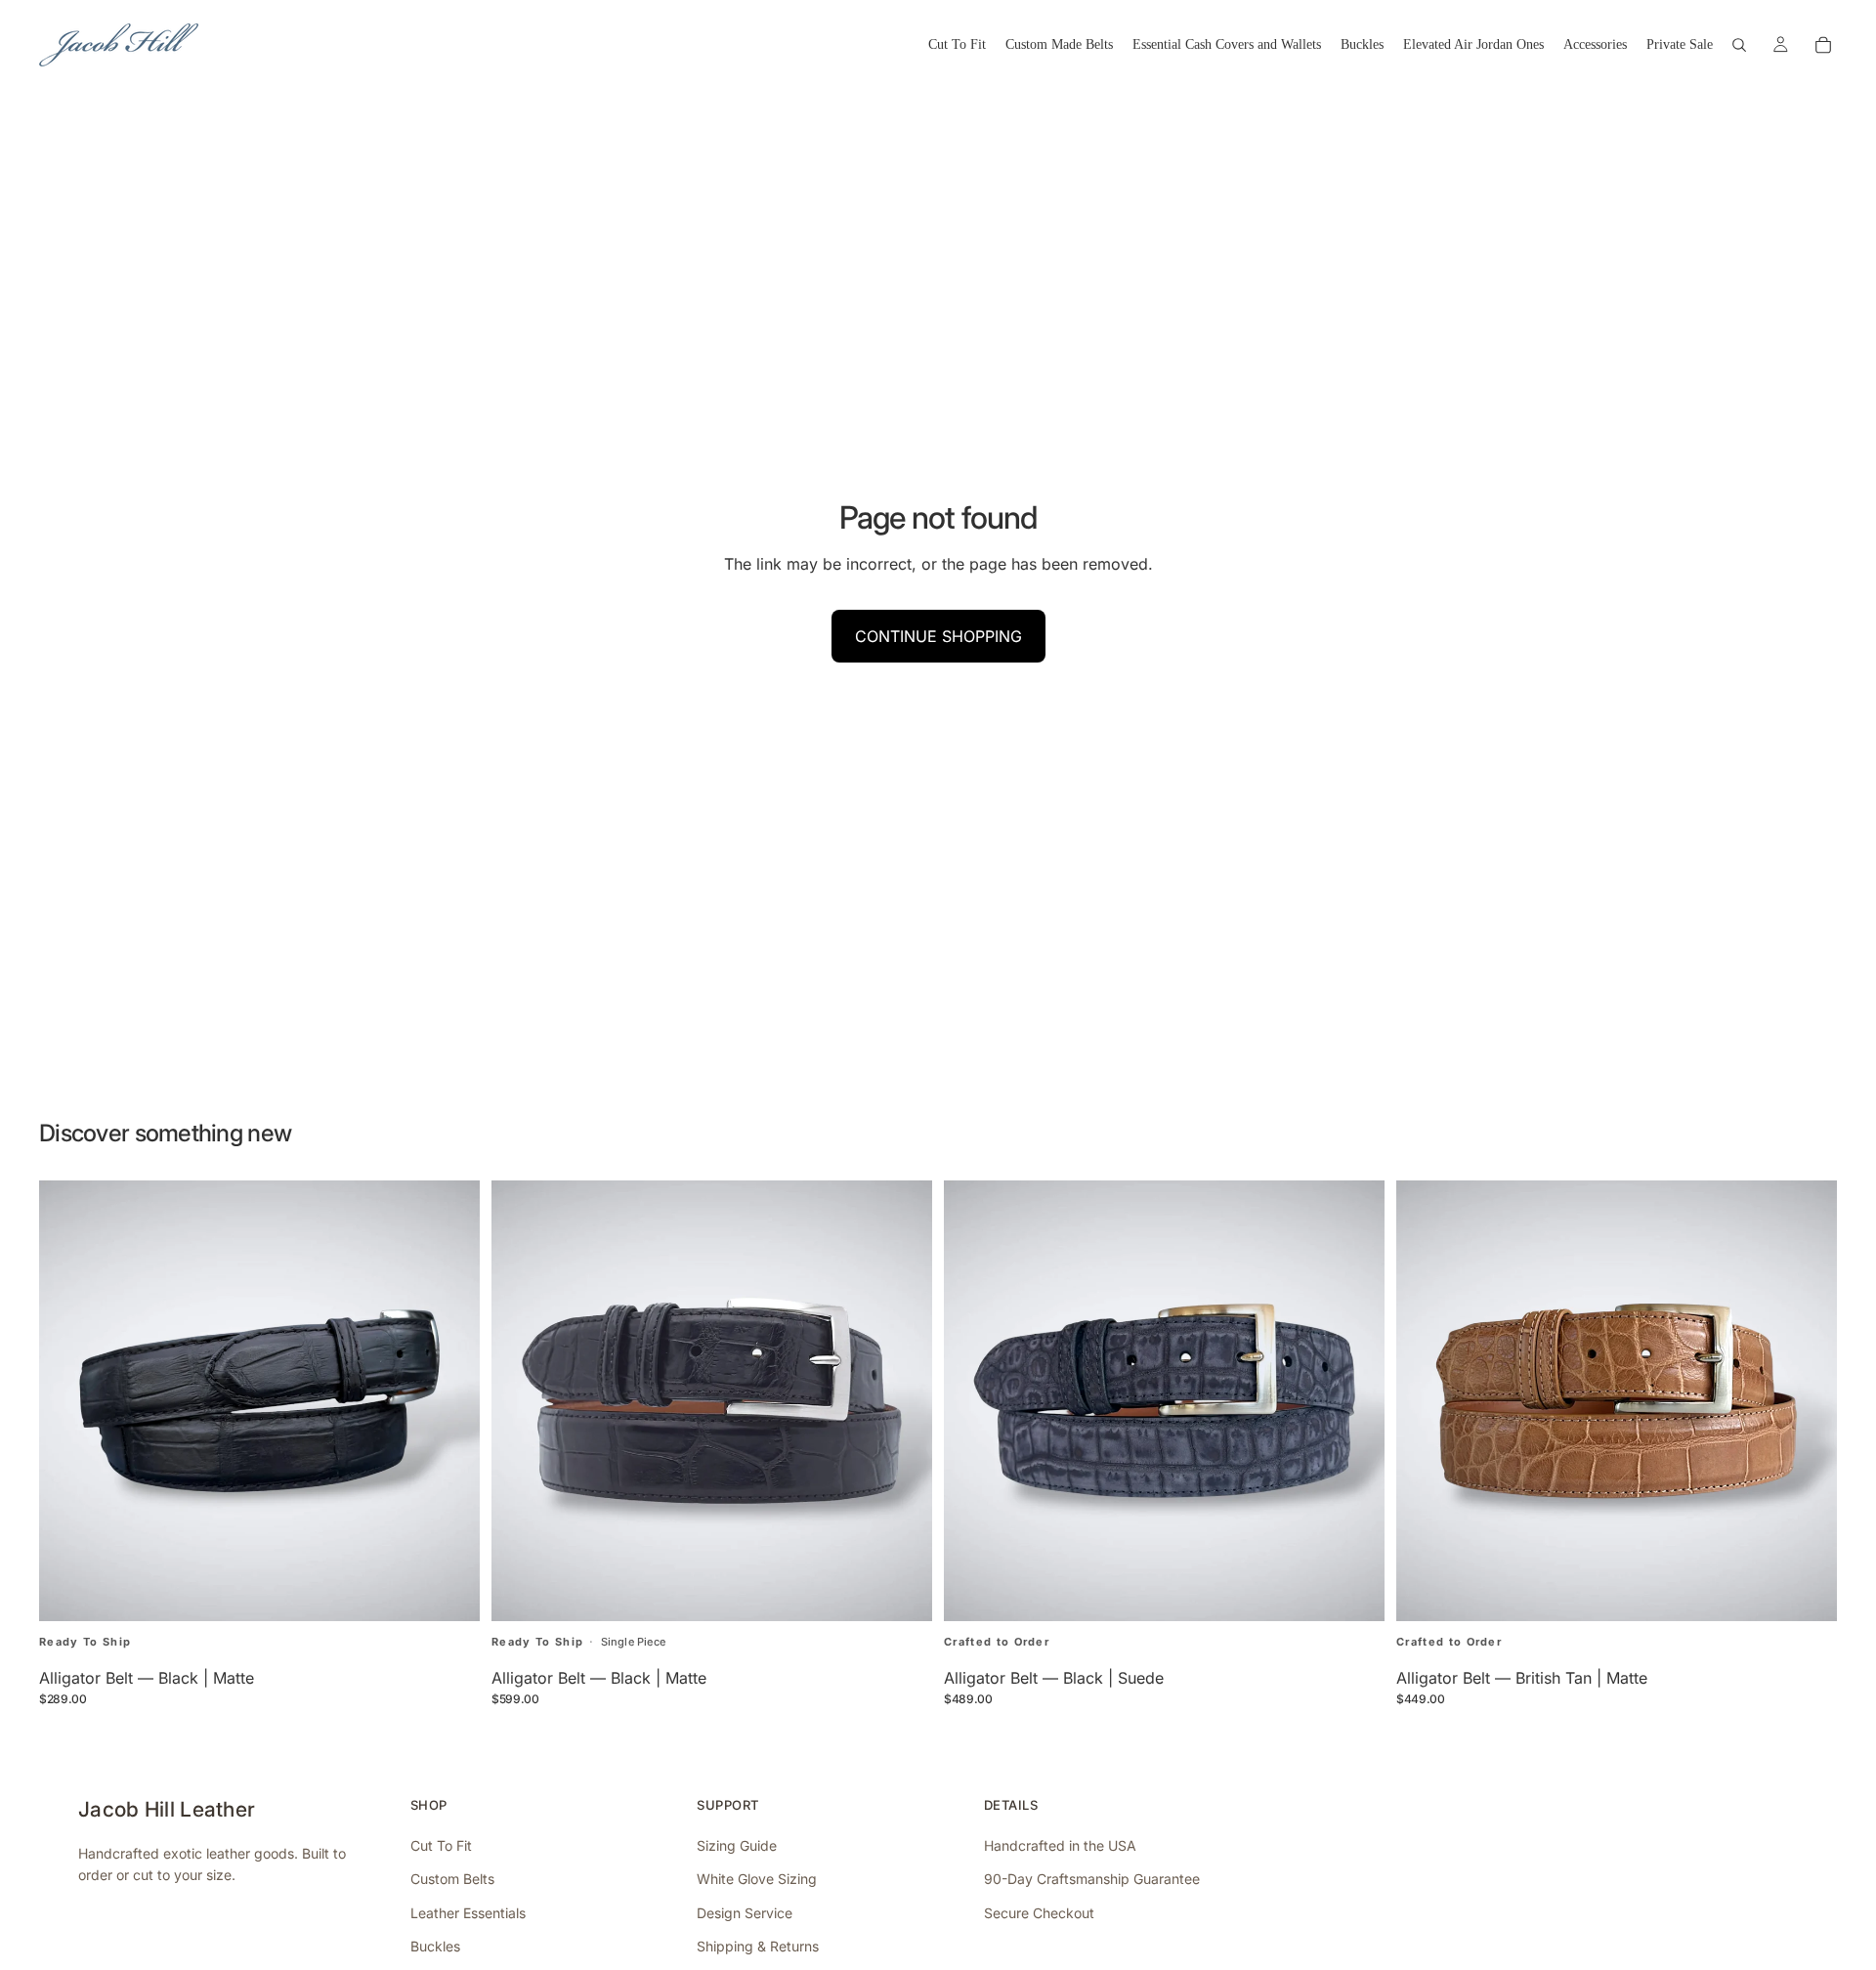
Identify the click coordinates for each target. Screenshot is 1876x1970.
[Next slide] (450, 1401)
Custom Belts (452, 1879)
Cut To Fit (441, 1845)
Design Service (745, 1913)
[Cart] (1823, 45)
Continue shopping (938, 636)
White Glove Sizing (757, 1879)
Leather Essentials (468, 1913)
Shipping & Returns (758, 1946)
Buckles (435, 1946)
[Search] (1739, 45)
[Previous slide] (68, 1401)
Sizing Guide (737, 1845)
